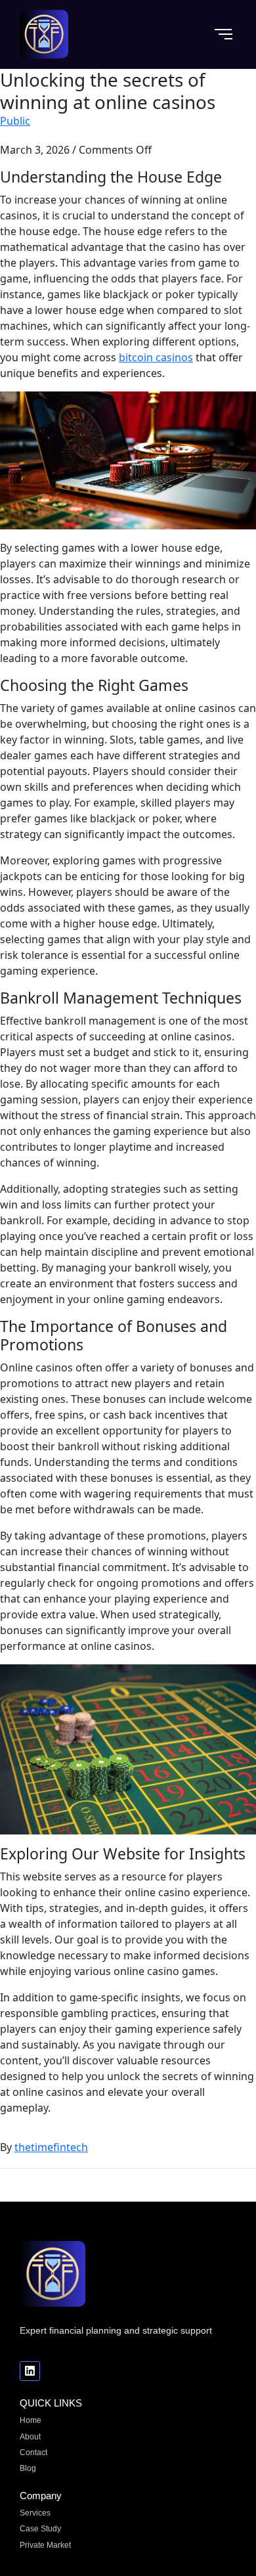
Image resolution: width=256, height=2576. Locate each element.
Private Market (45, 2545)
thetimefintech (51, 2147)
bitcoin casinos (156, 357)
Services (35, 2513)
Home (31, 2420)
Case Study (40, 2529)
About (30, 2437)
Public (15, 121)
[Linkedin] (30, 2371)
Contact (33, 2453)
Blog (28, 2468)
